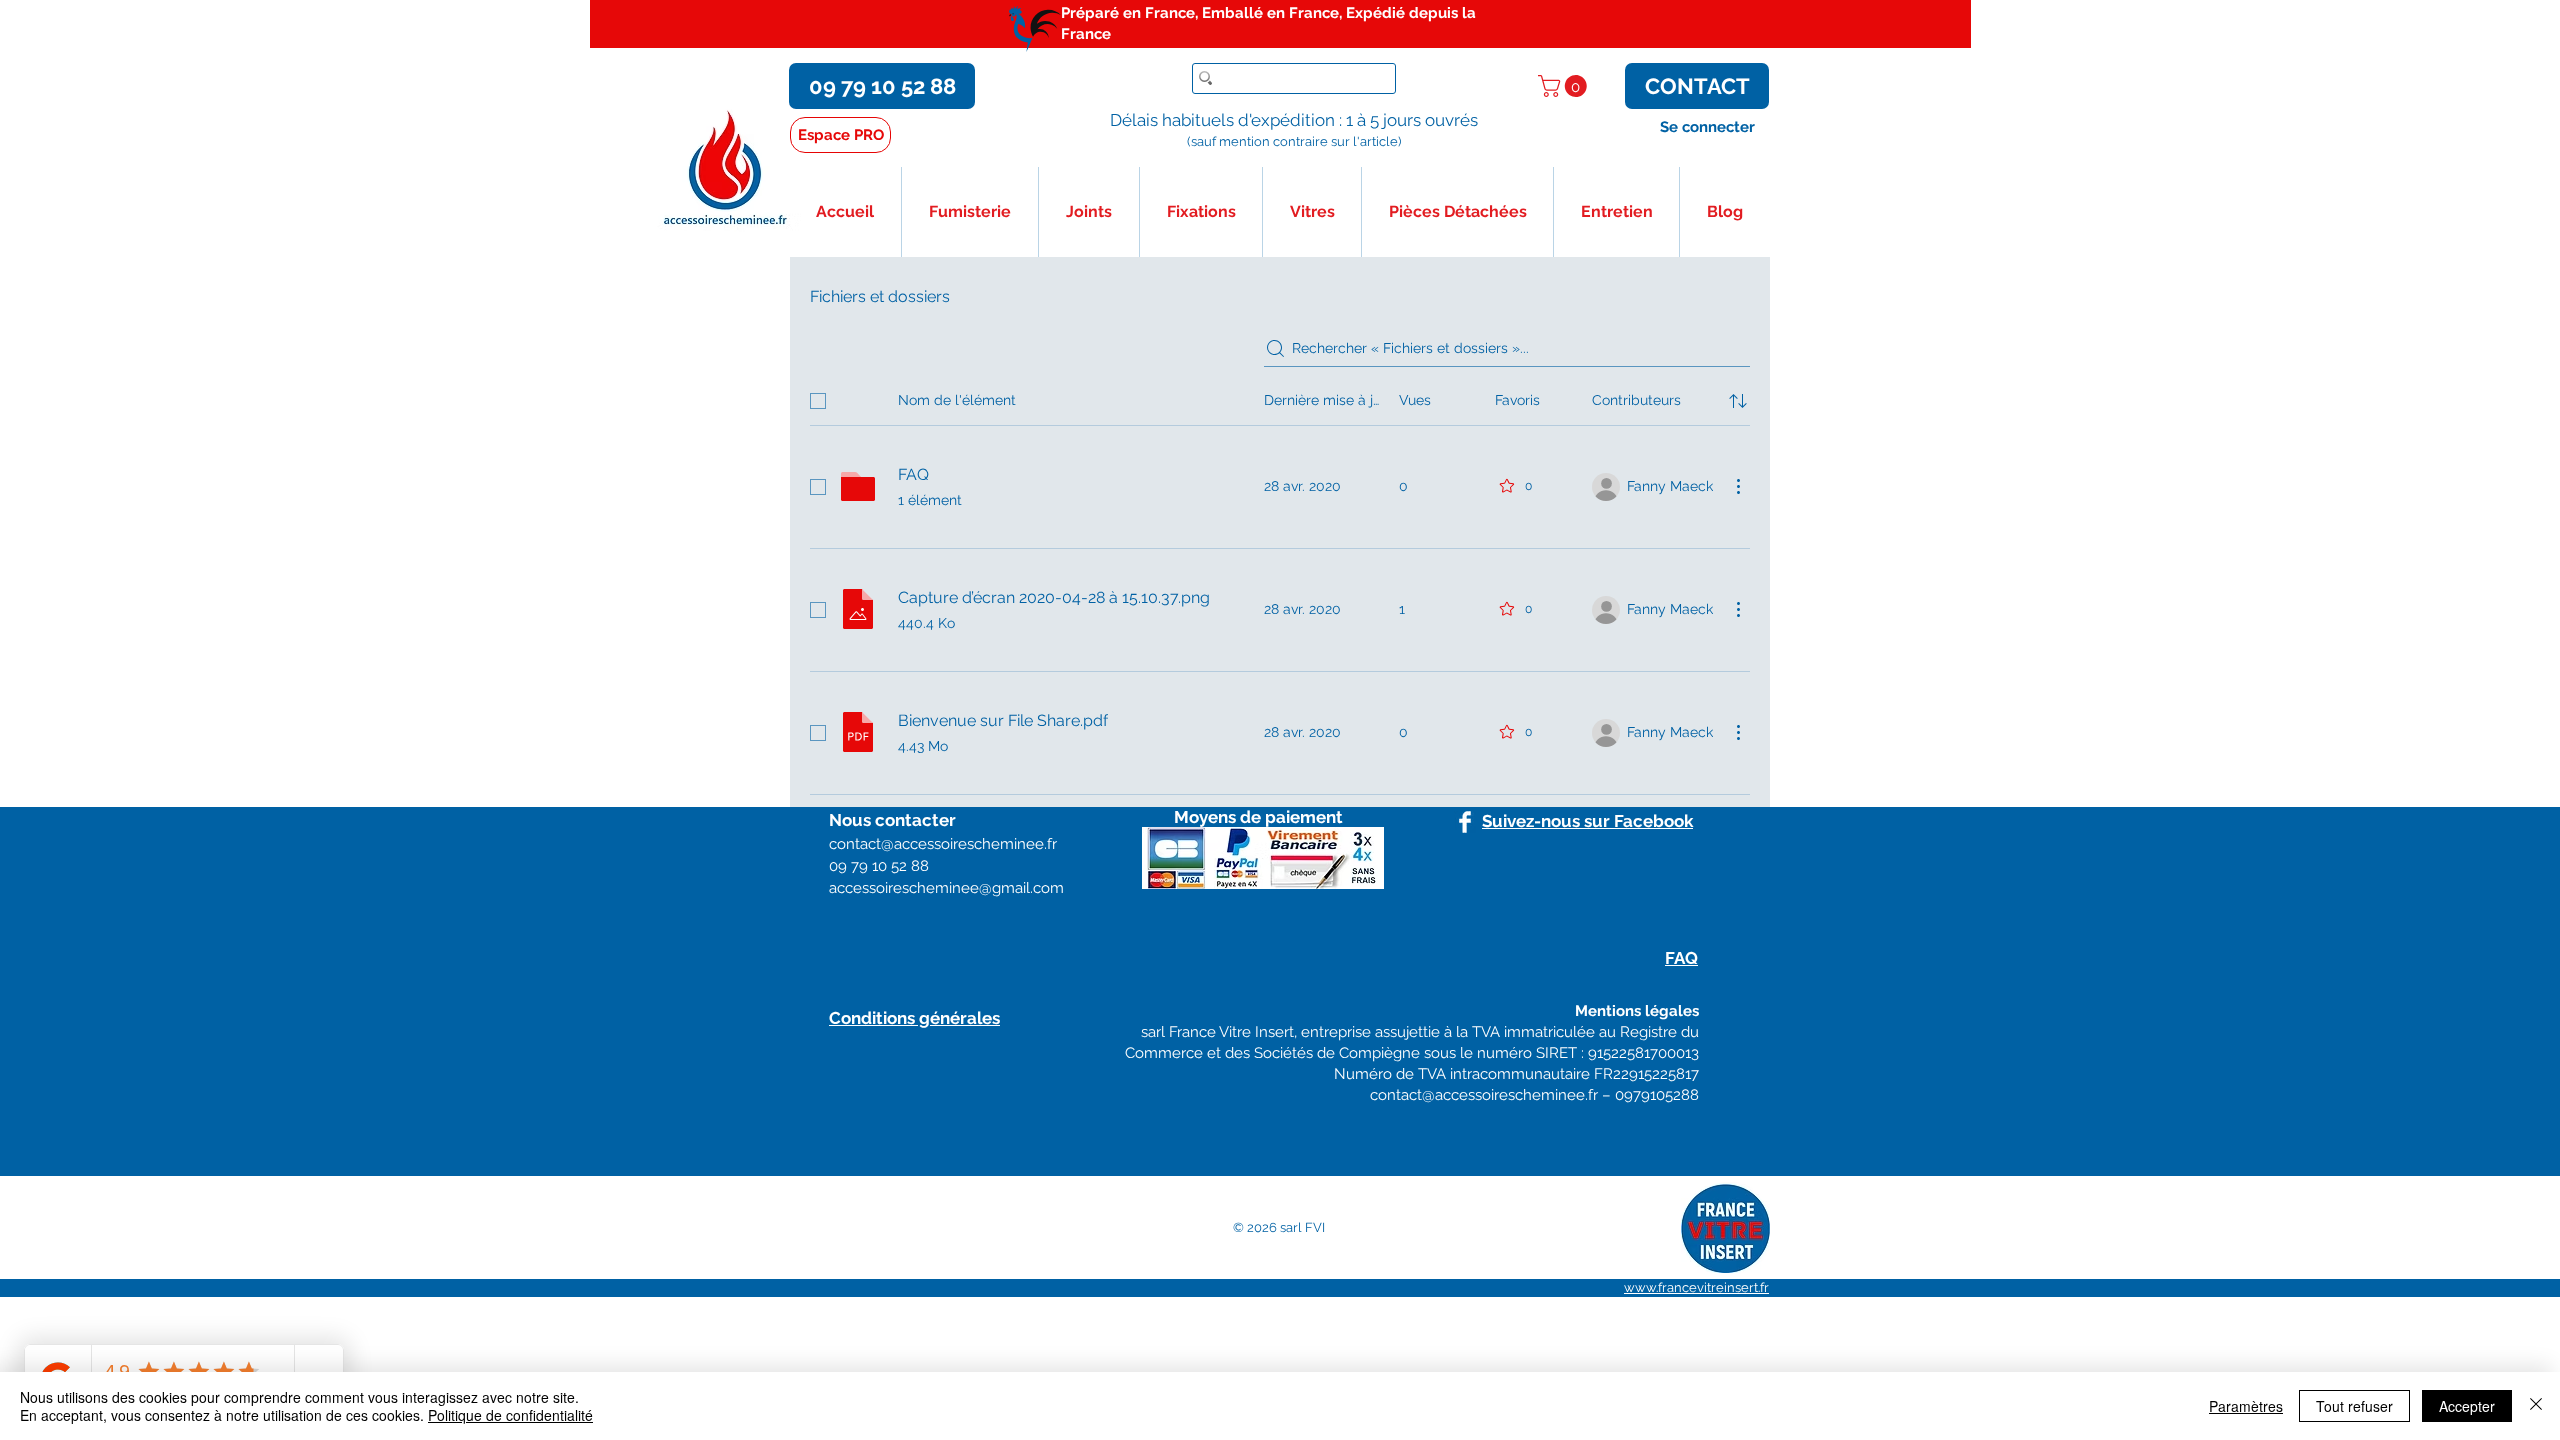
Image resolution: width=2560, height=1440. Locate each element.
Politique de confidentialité (510, 1415)
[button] (1565, 86)
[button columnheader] (1738, 401)
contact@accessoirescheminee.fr (1484, 1095)
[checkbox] (818, 401)
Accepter (2467, 1406)
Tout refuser (2354, 1406)
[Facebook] (1465, 822)
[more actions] (1738, 486)
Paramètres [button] (2246, 1406)
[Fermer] (2536, 1406)
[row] (1280, 397)
